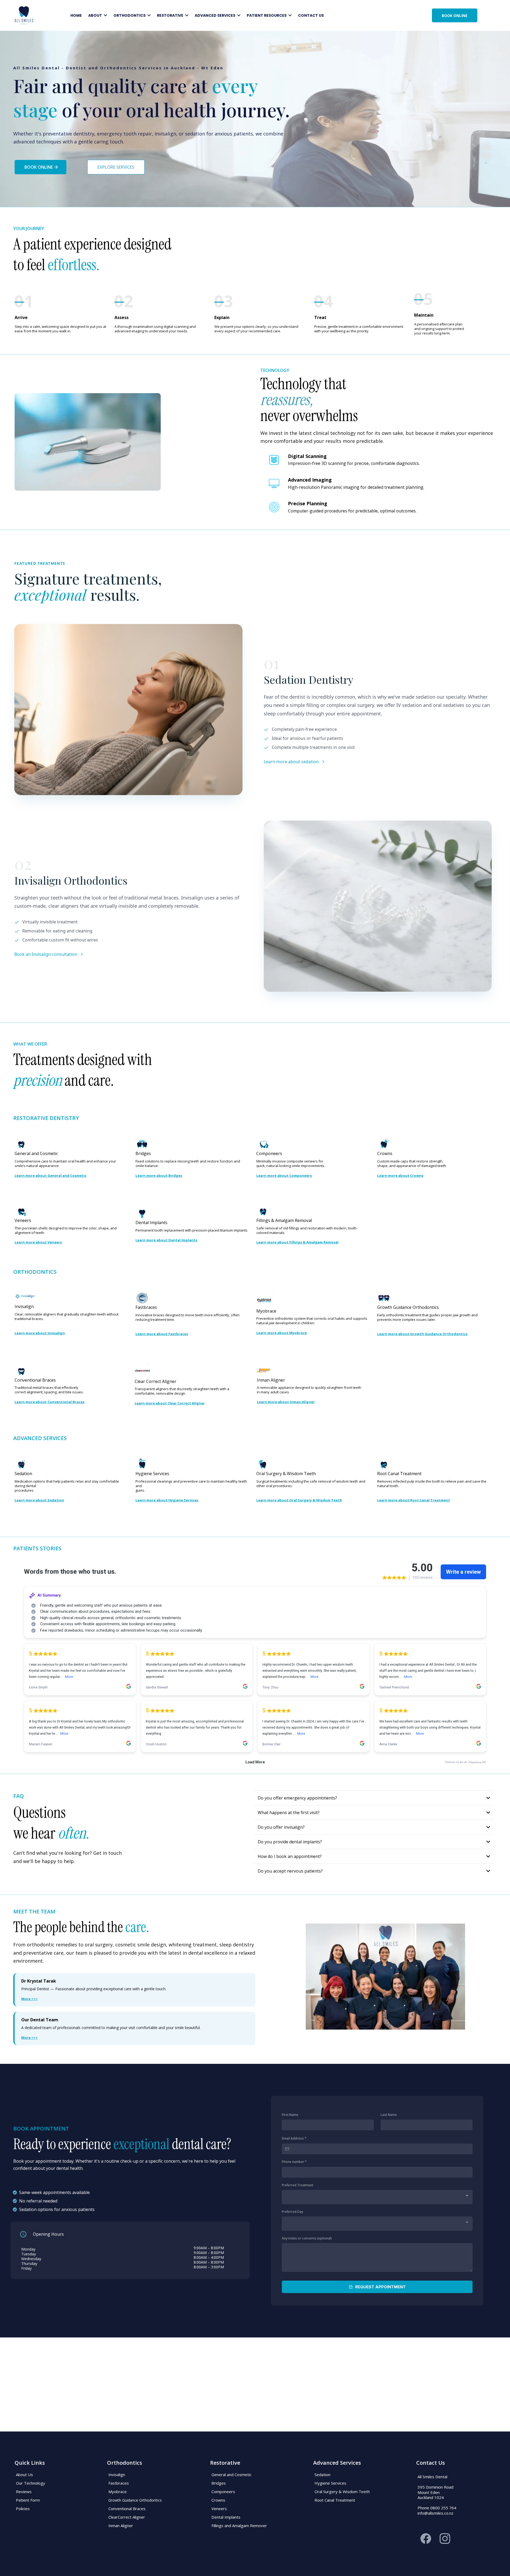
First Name (290, 2115)
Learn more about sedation (291, 762)
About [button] (95, 15)
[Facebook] (426, 2539)
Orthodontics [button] (130, 15)
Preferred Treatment (297, 2185)
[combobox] (377, 2197)
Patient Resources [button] (267, 15)
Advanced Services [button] (215, 15)
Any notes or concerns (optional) (307, 2238)
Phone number (294, 2162)
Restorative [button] (171, 15)
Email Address (294, 2138)
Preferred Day (292, 2212)
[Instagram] (445, 2539)
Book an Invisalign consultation (46, 954)
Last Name (389, 2115)
